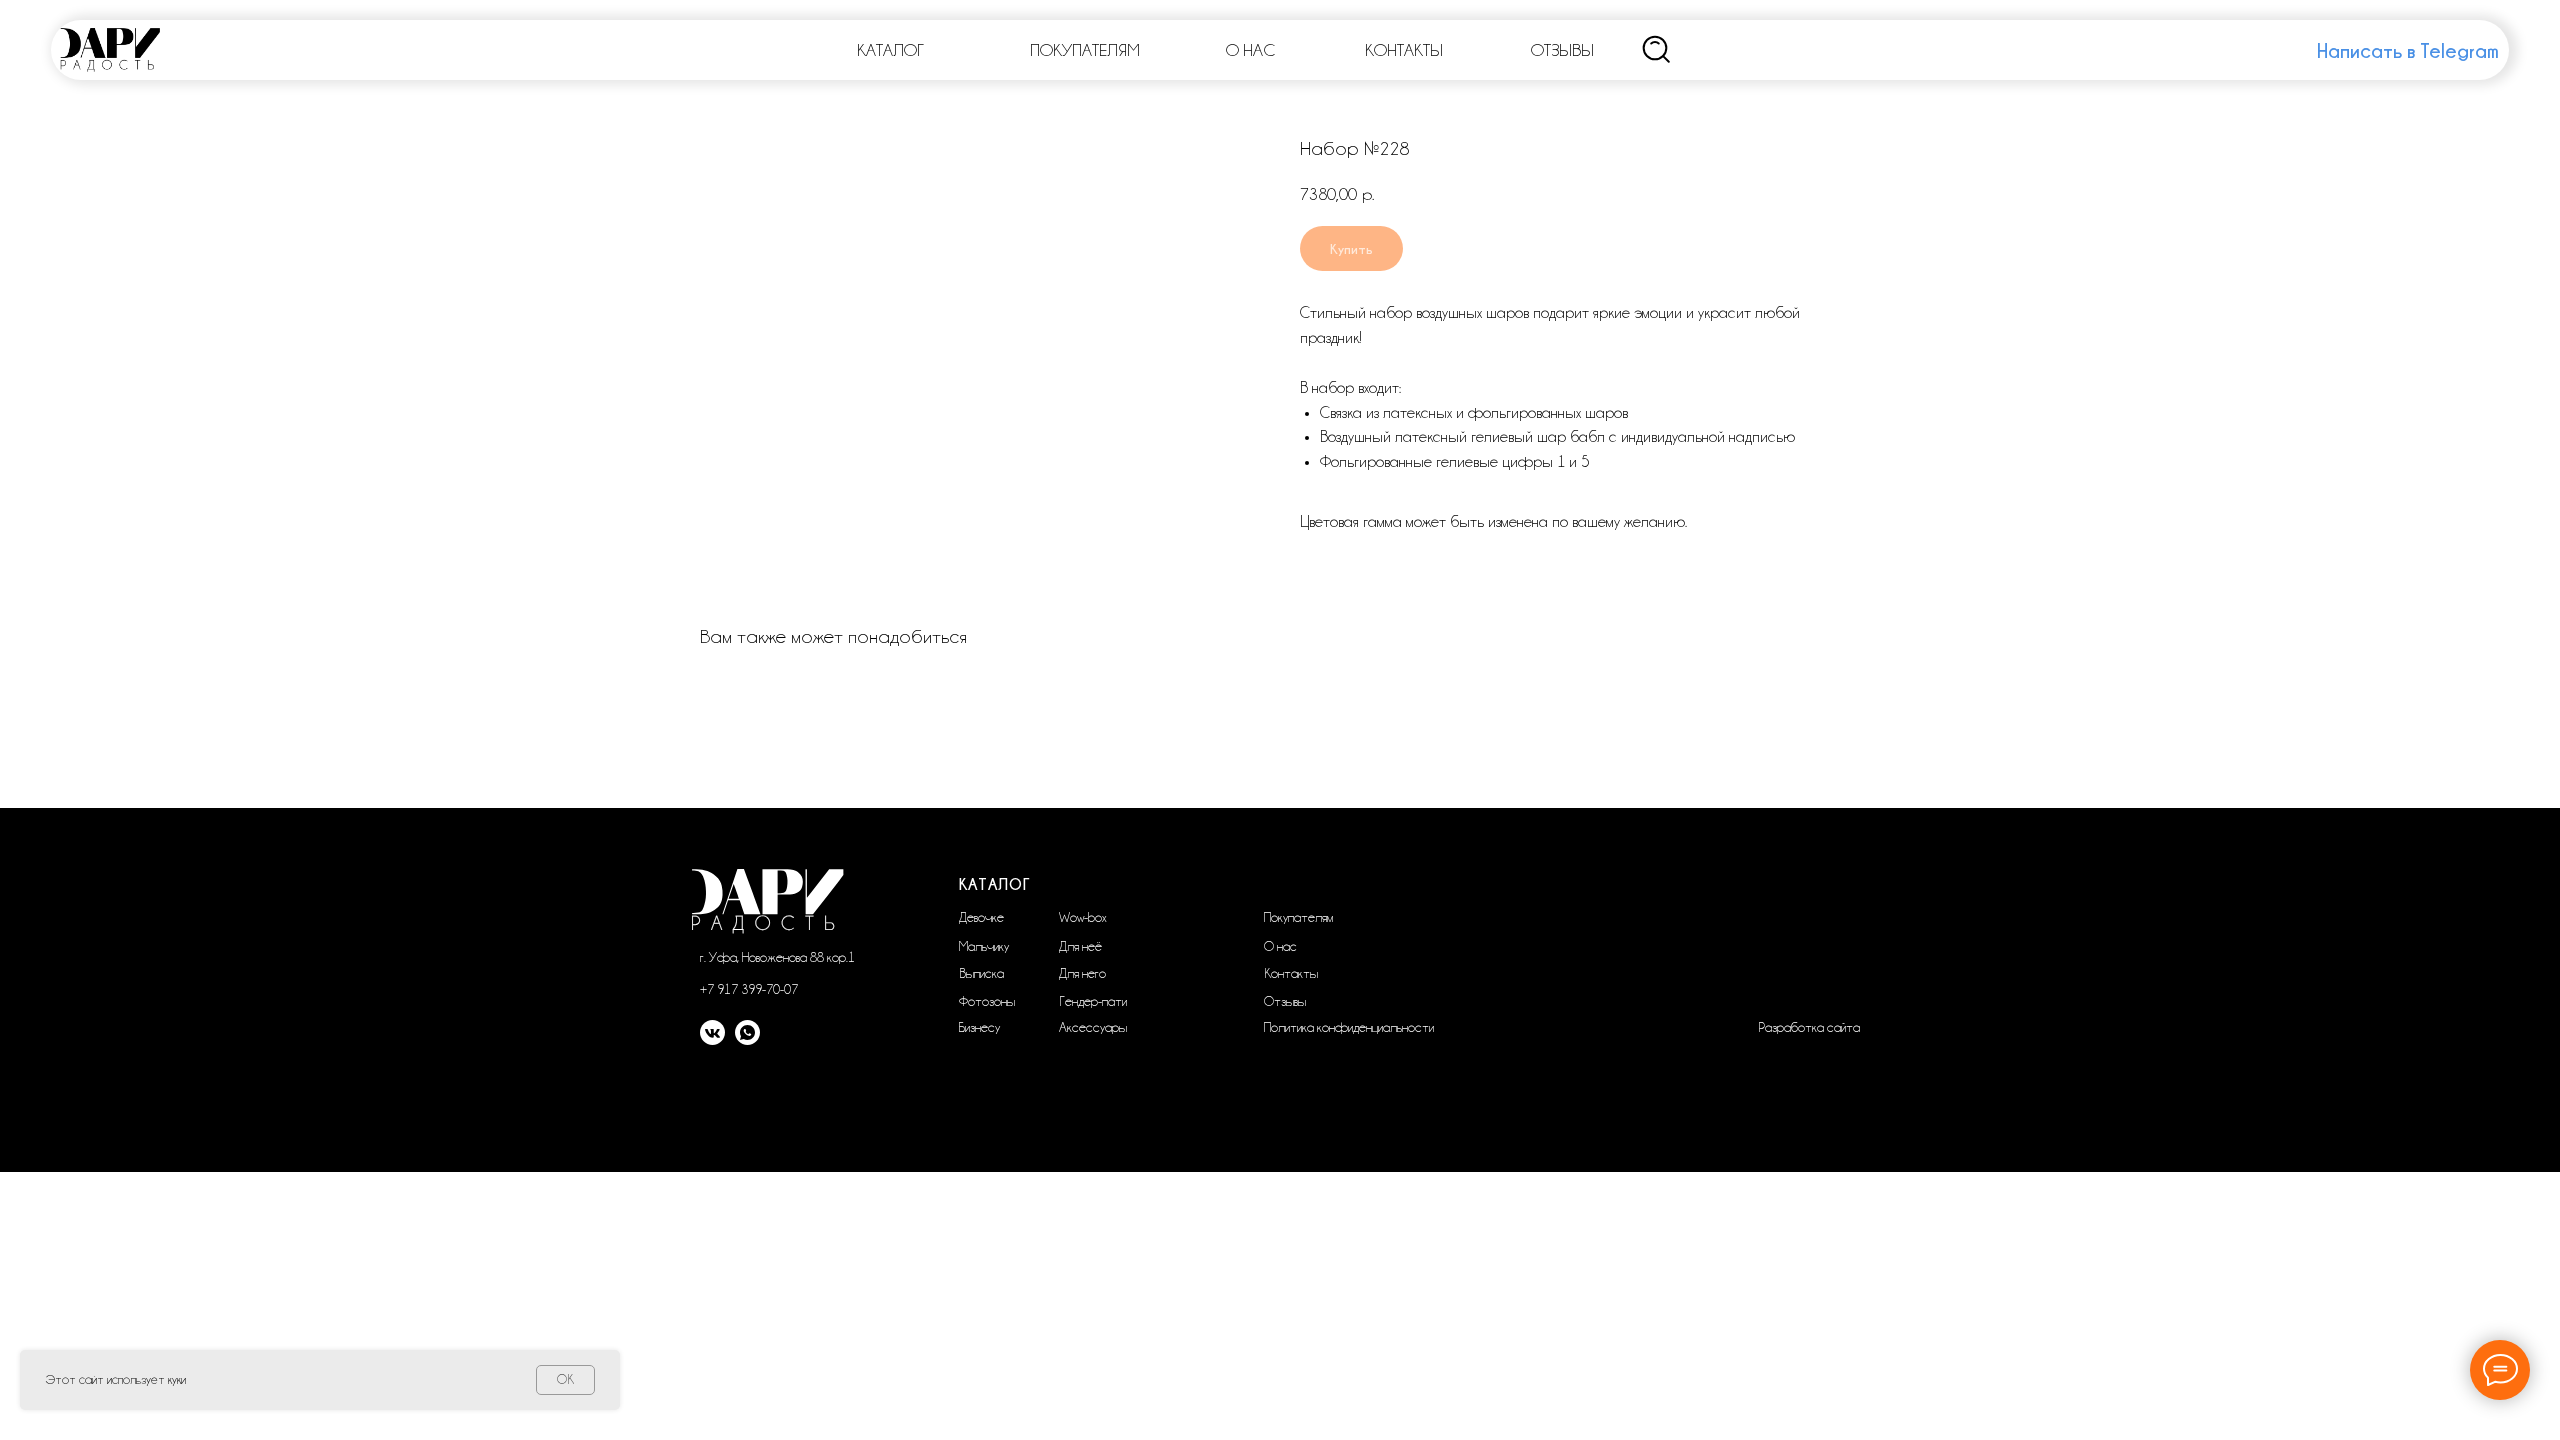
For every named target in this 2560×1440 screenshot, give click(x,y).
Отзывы (1285, 1001)
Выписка (981, 973)
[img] (1657, 50)
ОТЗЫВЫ (1562, 50)
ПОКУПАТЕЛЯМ (1085, 50)
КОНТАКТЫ (1404, 50)
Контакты (1291, 973)
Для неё (1080, 946)
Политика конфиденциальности (1349, 1027)
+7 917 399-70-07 (749, 989)
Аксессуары (1093, 1027)
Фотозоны (987, 1001)
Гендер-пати (1093, 1001)
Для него (1082, 973)
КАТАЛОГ (890, 50)
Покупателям (1298, 917)
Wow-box (1083, 917)
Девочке (981, 917)
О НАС (1250, 50)
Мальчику (984, 946)
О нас (1280, 946)
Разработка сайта (1809, 1027)
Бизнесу (979, 1027)
